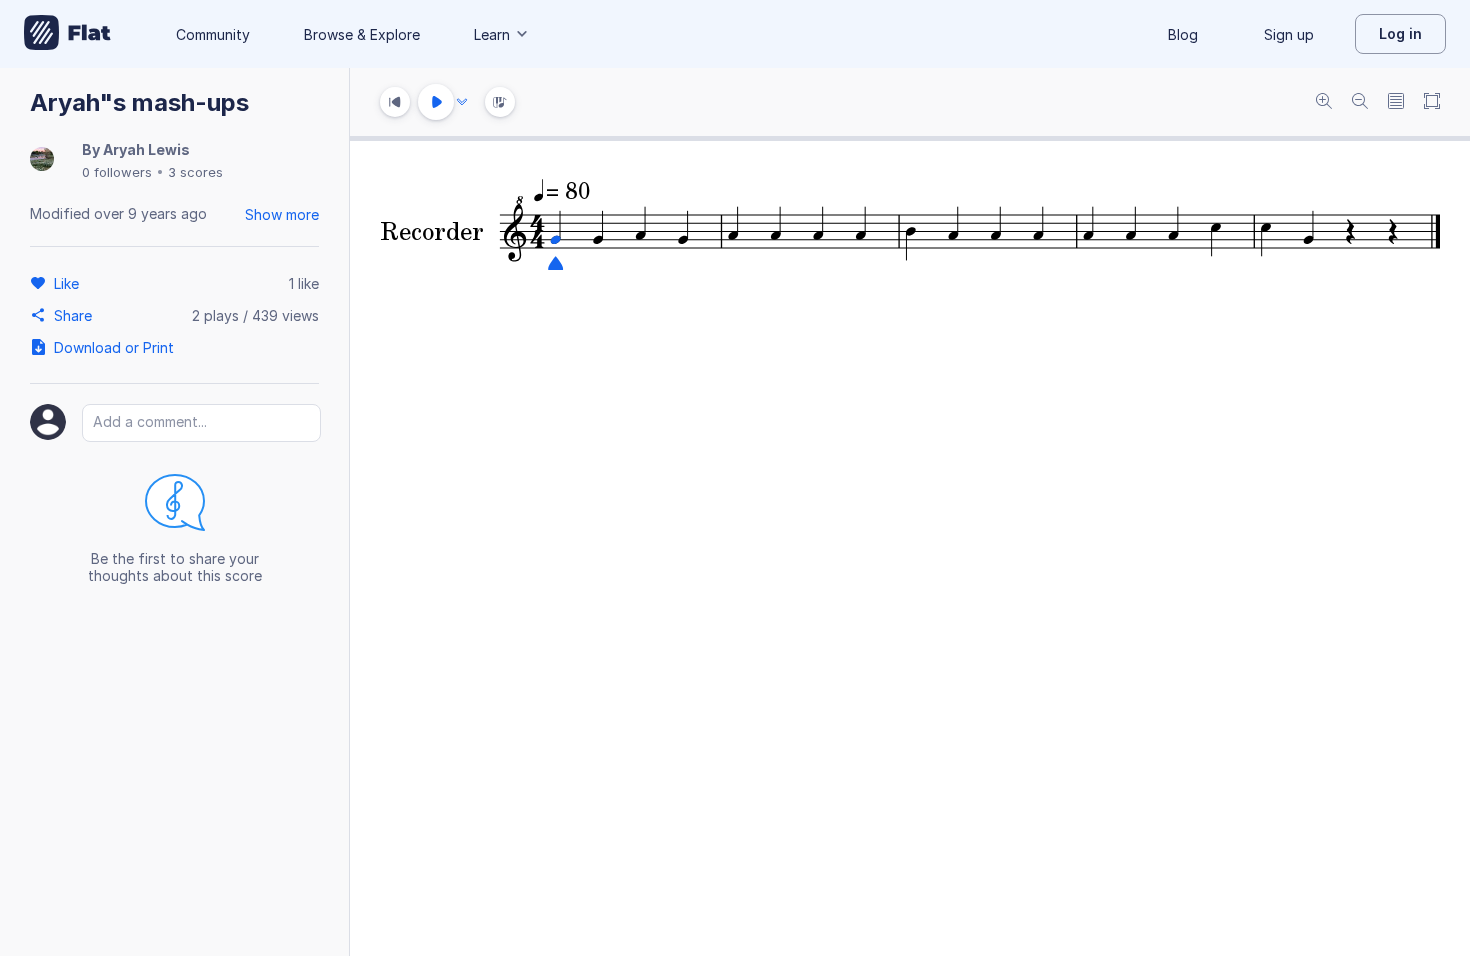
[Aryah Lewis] (42, 160)
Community (213, 34)
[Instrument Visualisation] (500, 102)
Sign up (1289, 34)
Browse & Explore (362, 34)
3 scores (195, 172)
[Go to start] (395, 102)
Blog (1183, 34)
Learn (492, 34)
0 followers (117, 172)
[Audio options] (462, 102)
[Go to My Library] (67, 34)
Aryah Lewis (146, 149)
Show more (282, 214)
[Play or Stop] (436, 102)
